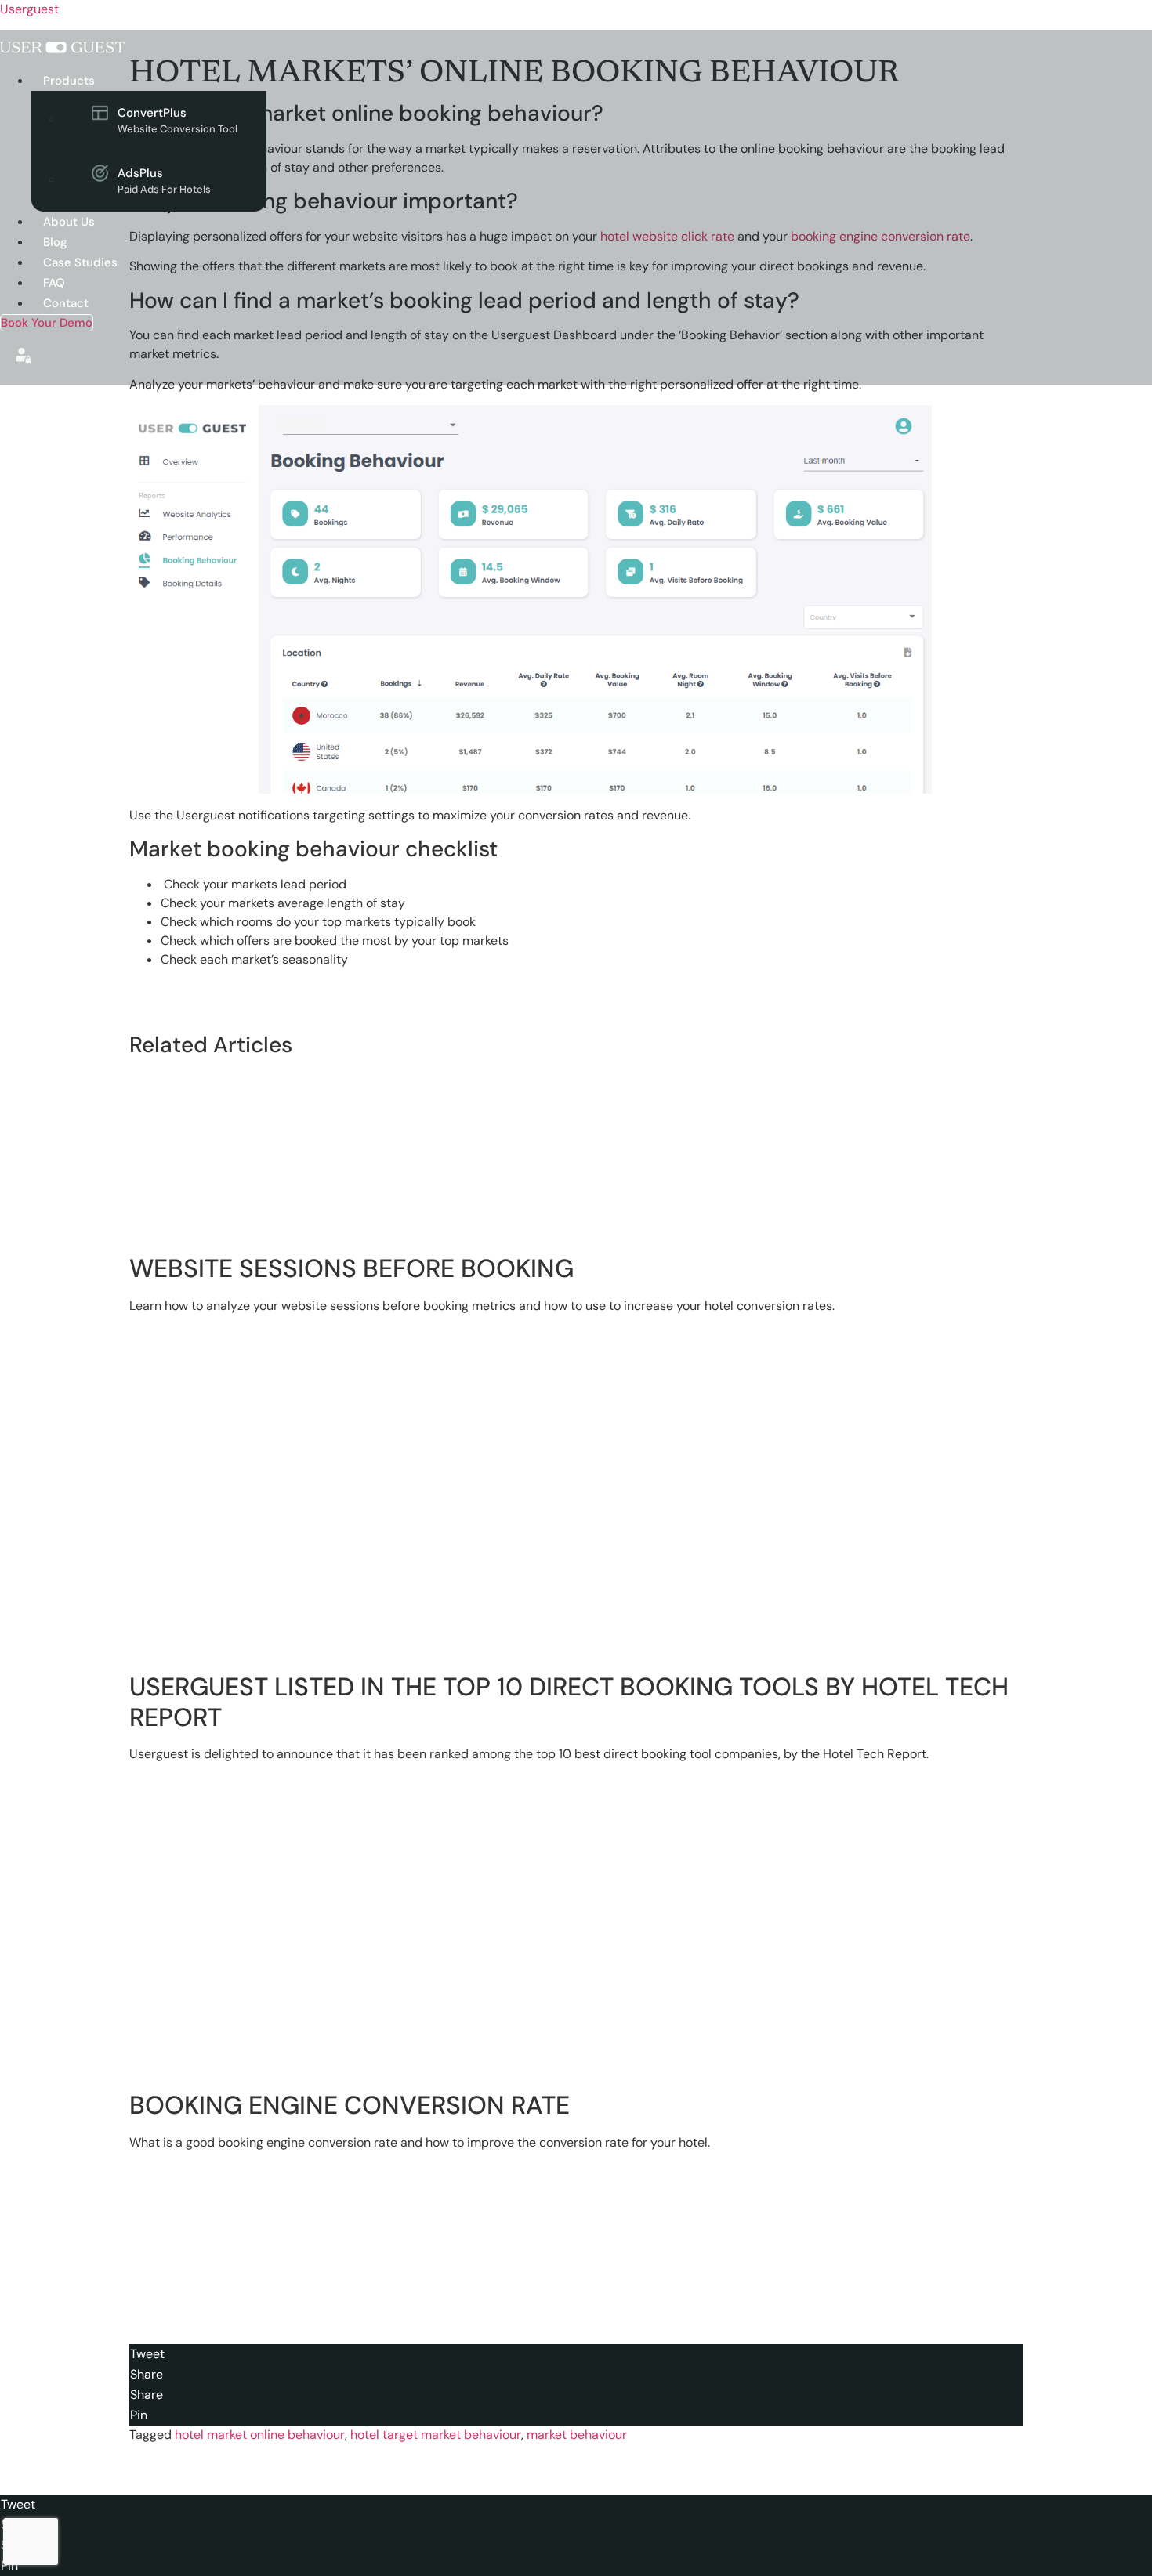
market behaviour (577, 2435)
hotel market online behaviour (260, 2435)
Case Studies (80, 262)
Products (69, 81)
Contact (66, 303)
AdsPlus (164, 181)
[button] (318, 81)
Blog (55, 242)
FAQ (54, 283)
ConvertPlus (178, 120)
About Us (69, 222)
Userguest (29, 9)
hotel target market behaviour (436, 2435)
